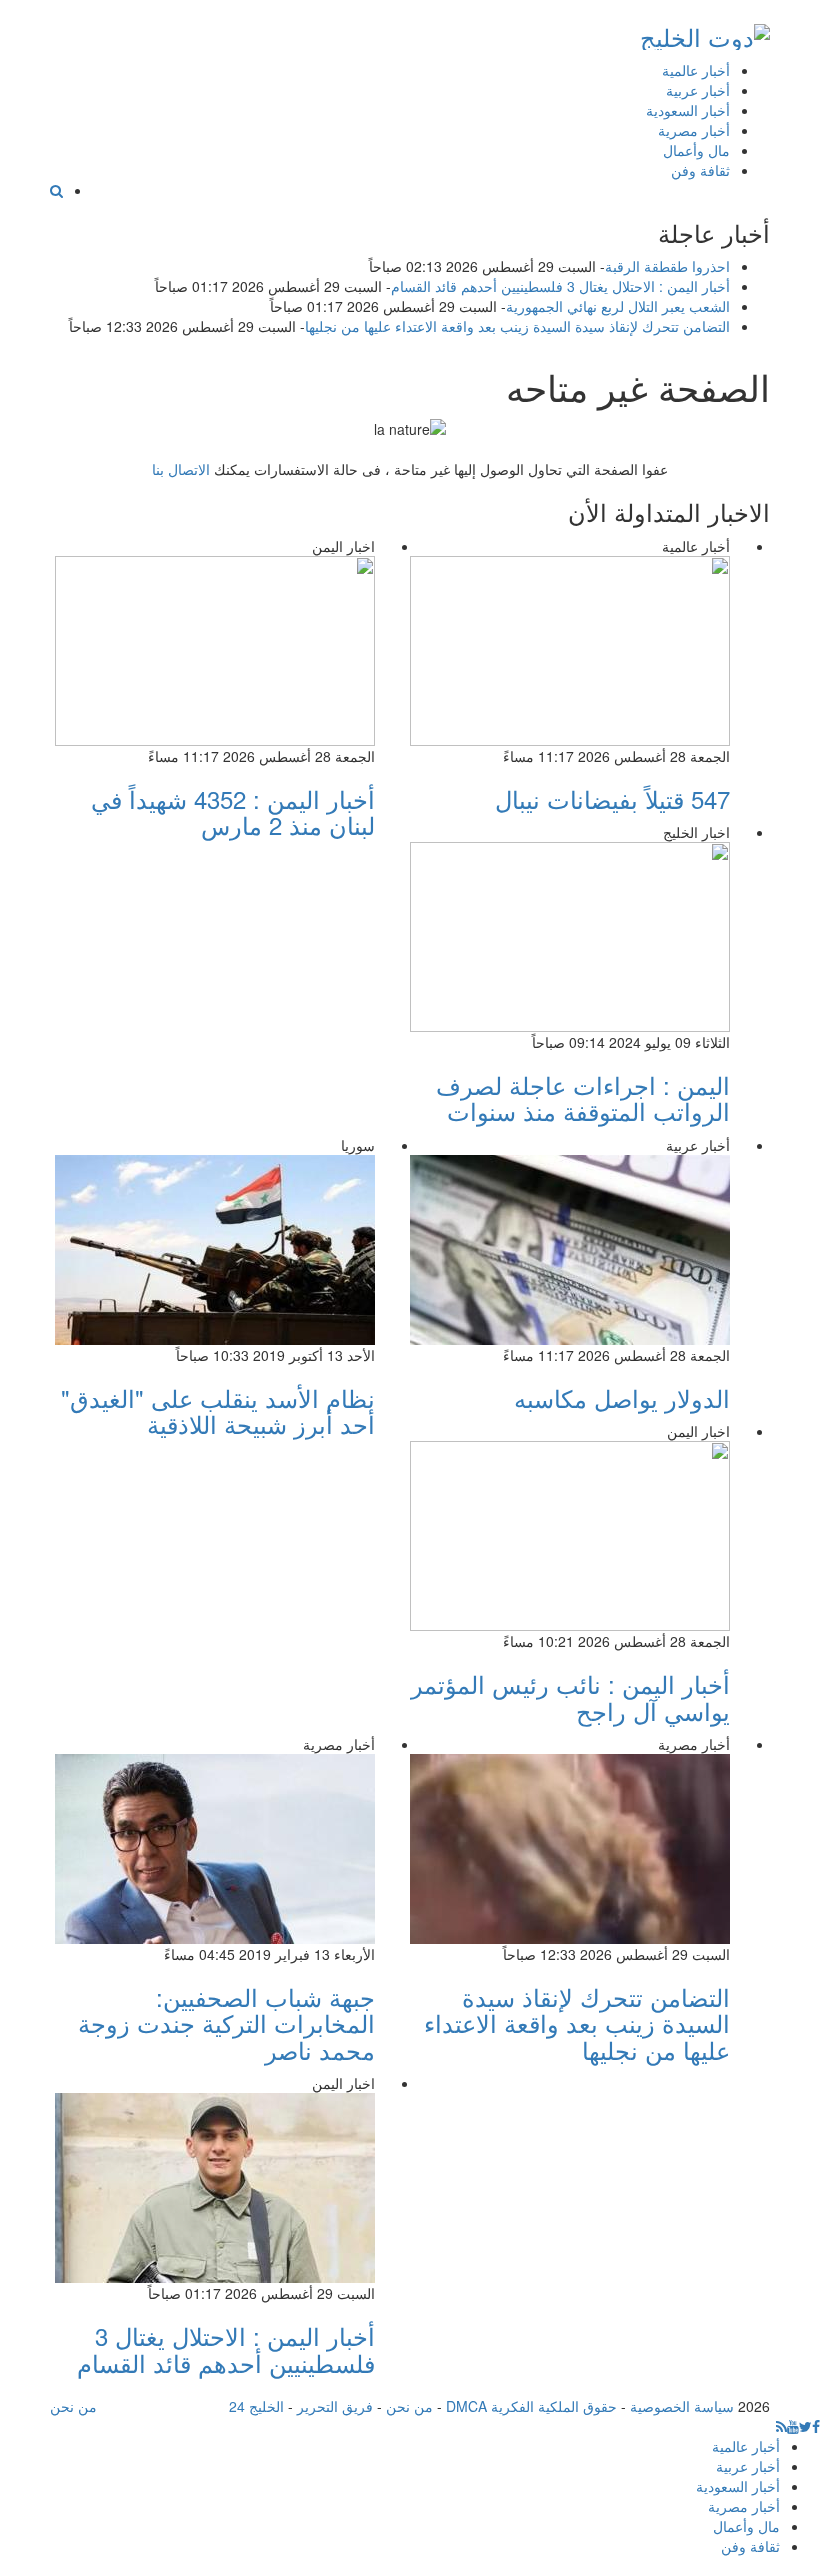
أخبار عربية (698, 90)
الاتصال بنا (181, 469)
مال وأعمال (696, 150)
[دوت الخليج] (705, 32)
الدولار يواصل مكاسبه (622, 1397)
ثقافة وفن (700, 170)
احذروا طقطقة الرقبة (667, 266)
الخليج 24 (256, 2406)
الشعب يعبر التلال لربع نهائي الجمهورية (618, 306)
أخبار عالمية (696, 70)
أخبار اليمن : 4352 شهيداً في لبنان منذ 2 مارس (233, 811)
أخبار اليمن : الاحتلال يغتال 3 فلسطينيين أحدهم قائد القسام (560, 286)
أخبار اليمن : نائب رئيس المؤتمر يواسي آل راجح (570, 1696)
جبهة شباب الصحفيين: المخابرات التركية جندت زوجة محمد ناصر (226, 2023)
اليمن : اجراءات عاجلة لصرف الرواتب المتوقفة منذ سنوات (583, 1097)
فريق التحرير (335, 2406)
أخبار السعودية (688, 110)
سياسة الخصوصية (682, 2406)
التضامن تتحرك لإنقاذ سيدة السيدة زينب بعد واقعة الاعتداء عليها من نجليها (517, 326)
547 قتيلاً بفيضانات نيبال (612, 798)
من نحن (409, 2406)
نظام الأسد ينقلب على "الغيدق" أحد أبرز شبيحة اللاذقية (218, 1410)
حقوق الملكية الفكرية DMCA (531, 2406)
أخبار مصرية (694, 130)
